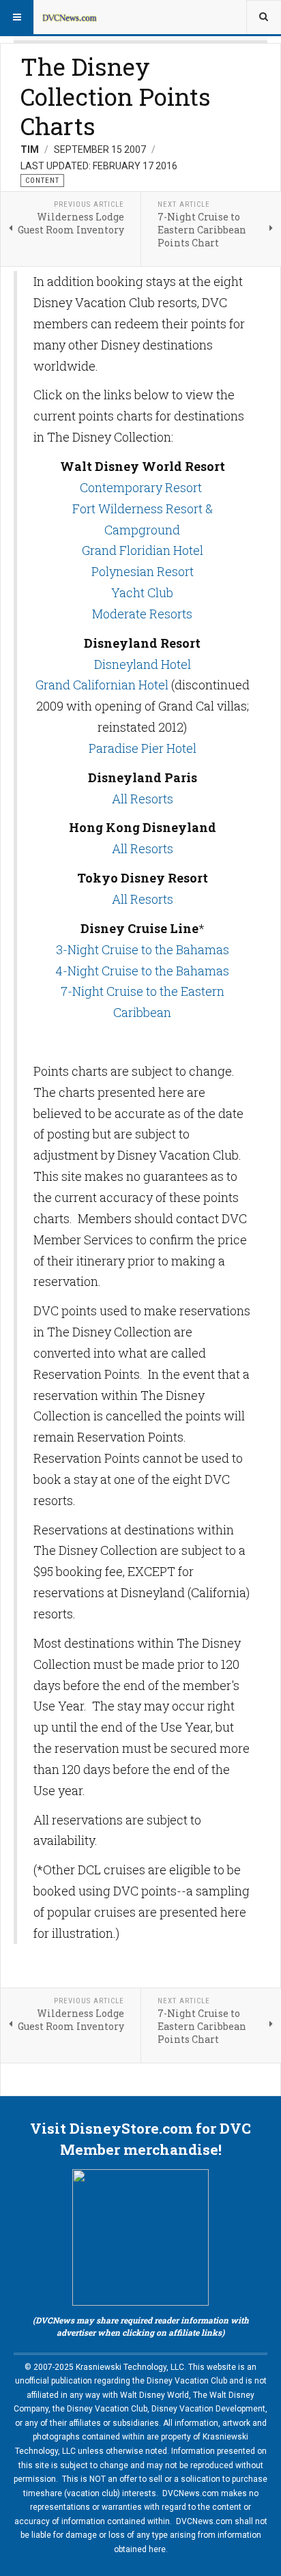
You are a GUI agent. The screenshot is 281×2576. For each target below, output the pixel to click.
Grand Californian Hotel (102, 685)
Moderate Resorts (142, 614)
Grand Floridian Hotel (143, 550)
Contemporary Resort (141, 487)
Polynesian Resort (143, 571)
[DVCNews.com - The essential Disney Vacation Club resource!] (70, 17)
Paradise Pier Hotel (143, 748)
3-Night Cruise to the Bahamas (143, 949)
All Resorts (143, 799)
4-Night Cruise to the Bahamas (142, 971)
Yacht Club (142, 592)
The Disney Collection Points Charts (116, 96)
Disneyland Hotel (143, 664)
